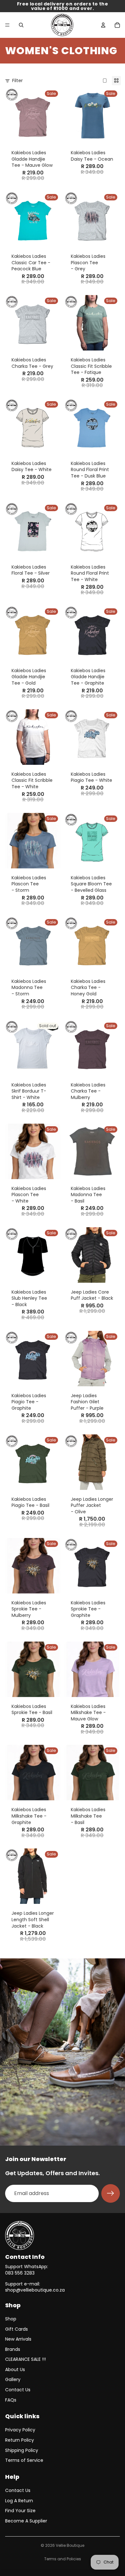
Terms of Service (24, 2460)
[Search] (21, 25)
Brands (13, 2349)
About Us (15, 2369)
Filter (17, 81)
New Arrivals (18, 2339)
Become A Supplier (26, 2521)
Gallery (13, 2379)
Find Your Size (20, 2511)
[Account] (103, 25)
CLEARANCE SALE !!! (25, 2359)
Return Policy (20, 2440)
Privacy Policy (20, 2430)
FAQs (11, 2400)
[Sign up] (111, 2193)
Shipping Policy (22, 2450)
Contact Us (18, 2390)
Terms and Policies (63, 2559)
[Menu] (7, 25)
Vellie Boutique (70, 2545)
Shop (11, 2319)
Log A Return (19, 2501)
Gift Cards (17, 2329)
